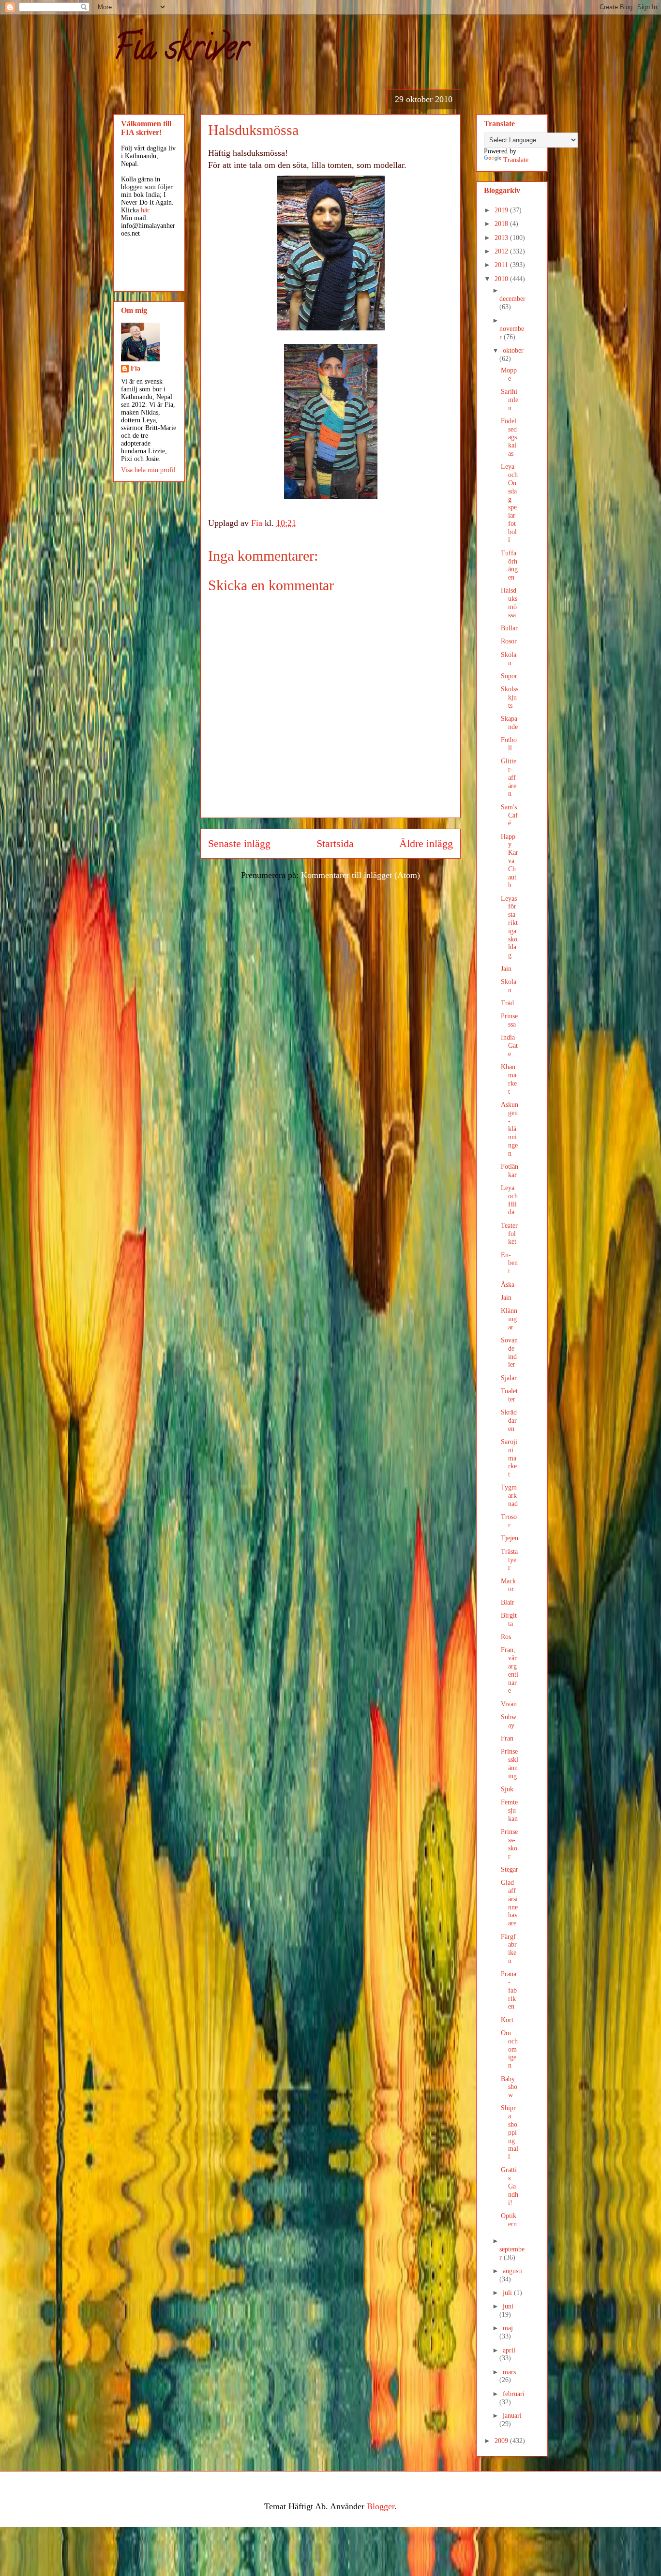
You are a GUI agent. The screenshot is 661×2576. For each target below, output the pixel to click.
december (512, 299)
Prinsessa (509, 1020)
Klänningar (509, 1319)
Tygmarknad (509, 1496)
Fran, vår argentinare (510, 1670)
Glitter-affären (509, 777)
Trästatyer (509, 1560)
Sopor (509, 676)
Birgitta (509, 1620)
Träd (507, 1003)
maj (508, 2328)
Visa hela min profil (148, 470)
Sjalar (509, 1378)
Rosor (509, 641)
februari (514, 2394)
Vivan (509, 1704)
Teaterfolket (509, 1234)
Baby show (509, 2087)
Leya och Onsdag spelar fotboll (509, 503)
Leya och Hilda (509, 1200)
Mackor (508, 1585)
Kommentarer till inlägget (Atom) (361, 875)
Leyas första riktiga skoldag (509, 927)
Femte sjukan (509, 1810)
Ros (506, 1637)
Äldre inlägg (426, 844)
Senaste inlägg (239, 844)
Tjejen (510, 1538)
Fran (507, 1738)
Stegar (510, 1869)
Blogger (381, 2506)
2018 (502, 224)
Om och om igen (509, 2049)
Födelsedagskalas (509, 437)
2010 (502, 279)
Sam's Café (509, 815)
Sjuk (507, 1789)
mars (509, 2372)
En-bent (509, 1263)
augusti (512, 2271)
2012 (502, 251)
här (145, 210)
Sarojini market (509, 1458)
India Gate (509, 1046)
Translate (516, 160)
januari (512, 2416)
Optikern (509, 2220)
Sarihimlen (510, 400)
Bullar (509, 628)
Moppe (509, 374)
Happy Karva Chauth (510, 861)
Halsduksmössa (509, 603)
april (509, 2350)
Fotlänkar (510, 1171)
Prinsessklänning (510, 1764)
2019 (502, 210)
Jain (506, 969)
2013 (502, 238)
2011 (502, 265)
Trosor (509, 1521)
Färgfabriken (509, 1949)
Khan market (509, 1079)
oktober (513, 350)
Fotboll (509, 744)
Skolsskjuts (510, 697)
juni (508, 2306)
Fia (135, 368)
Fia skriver (181, 51)
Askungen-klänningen (510, 1129)
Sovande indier (509, 1352)
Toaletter (509, 1395)
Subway (509, 1721)
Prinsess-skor (509, 1844)
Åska (508, 1285)
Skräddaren (509, 1421)
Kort (507, 2020)
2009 (502, 2441)
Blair (508, 1602)
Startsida (335, 844)
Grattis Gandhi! (510, 2186)
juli (508, 2293)
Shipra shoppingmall (510, 2132)
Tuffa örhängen (509, 565)
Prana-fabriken (509, 1990)
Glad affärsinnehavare (509, 1903)
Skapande (509, 723)
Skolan (509, 659)
